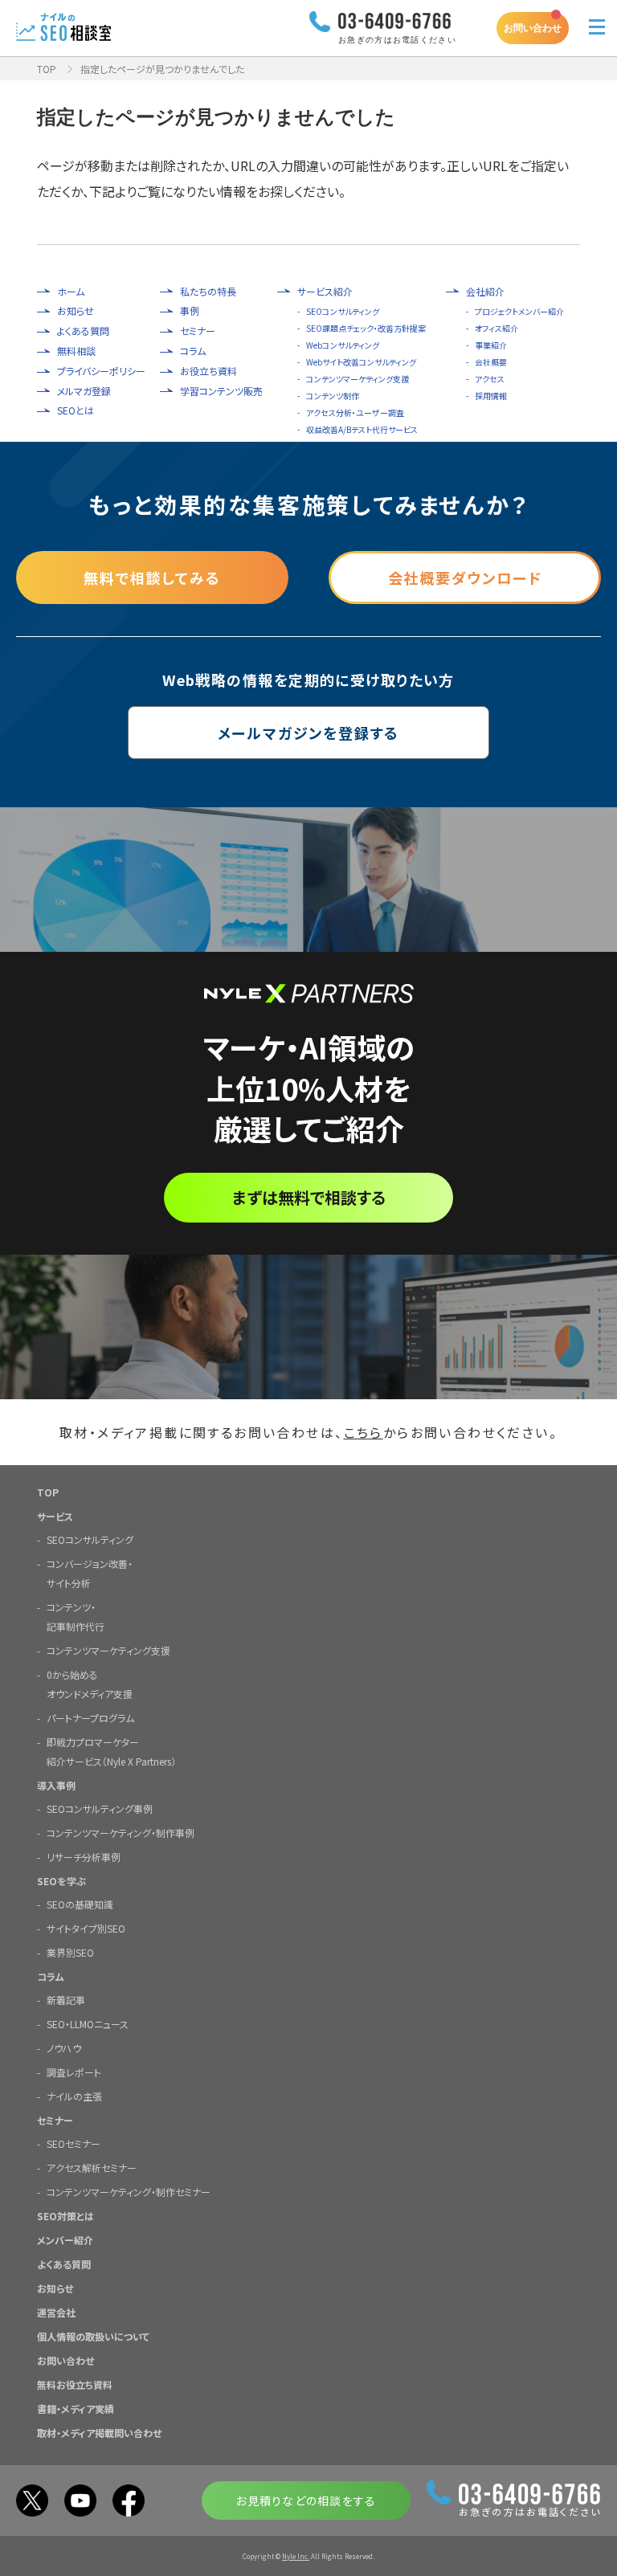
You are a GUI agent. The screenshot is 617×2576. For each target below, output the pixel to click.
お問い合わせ (533, 28)
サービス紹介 (325, 292)
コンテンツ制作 (333, 396)
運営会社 (56, 2312)
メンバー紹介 (65, 2240)
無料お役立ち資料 (75, 2384)
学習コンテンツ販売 (221, 391)
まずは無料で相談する (309, 1197)
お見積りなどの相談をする (306, 2500)
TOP (47, 69)
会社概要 (491, 362)
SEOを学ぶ (61, 1881)
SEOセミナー (74, 2143)
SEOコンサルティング (343, 311)
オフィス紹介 (496, 328)
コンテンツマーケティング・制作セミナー (129, 2192)
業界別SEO (70, 1952)
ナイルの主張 (74, 2096)
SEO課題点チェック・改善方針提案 (366, 328)
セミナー (198, 331)
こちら (364, 1432)
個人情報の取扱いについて (93, 2336)
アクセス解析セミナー (92, 2168)
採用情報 (491, 396)
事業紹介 (491, 345)
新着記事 (66, 2000)
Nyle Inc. (296, 2556)
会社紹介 (485, 292)
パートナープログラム (90, 1718)
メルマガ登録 (84, 391)
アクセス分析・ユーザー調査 (355, 412)
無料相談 (76, 351)
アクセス (490, 379)
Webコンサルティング (343, 345)
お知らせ (76, 311)
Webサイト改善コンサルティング (361, 362)
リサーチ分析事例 (84, 1857)
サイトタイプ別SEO (86, 1928)
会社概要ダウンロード (465, 578)
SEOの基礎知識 (80, 1904)
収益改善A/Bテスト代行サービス (362, 429)
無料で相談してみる (152, 578)
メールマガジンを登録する (309, 733)
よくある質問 (83, 331)
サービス (55, 1516)
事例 (190, 311)
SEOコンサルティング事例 (100, 1809)
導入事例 (56, 1785)
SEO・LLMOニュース (88, 2024)
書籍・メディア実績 (76, 2409)
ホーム (71, 292)
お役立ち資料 (208, 371)
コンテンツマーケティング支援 (358, 379)
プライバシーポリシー (101, 371)
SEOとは (76, 410)
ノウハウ (64, 2048)
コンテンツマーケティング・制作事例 (121, 1833)
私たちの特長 (208, 292)
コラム (193, 351)
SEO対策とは (65, 2216)
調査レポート (74, 2072)
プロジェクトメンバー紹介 (519, 311)
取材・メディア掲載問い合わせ (99, 2433)
